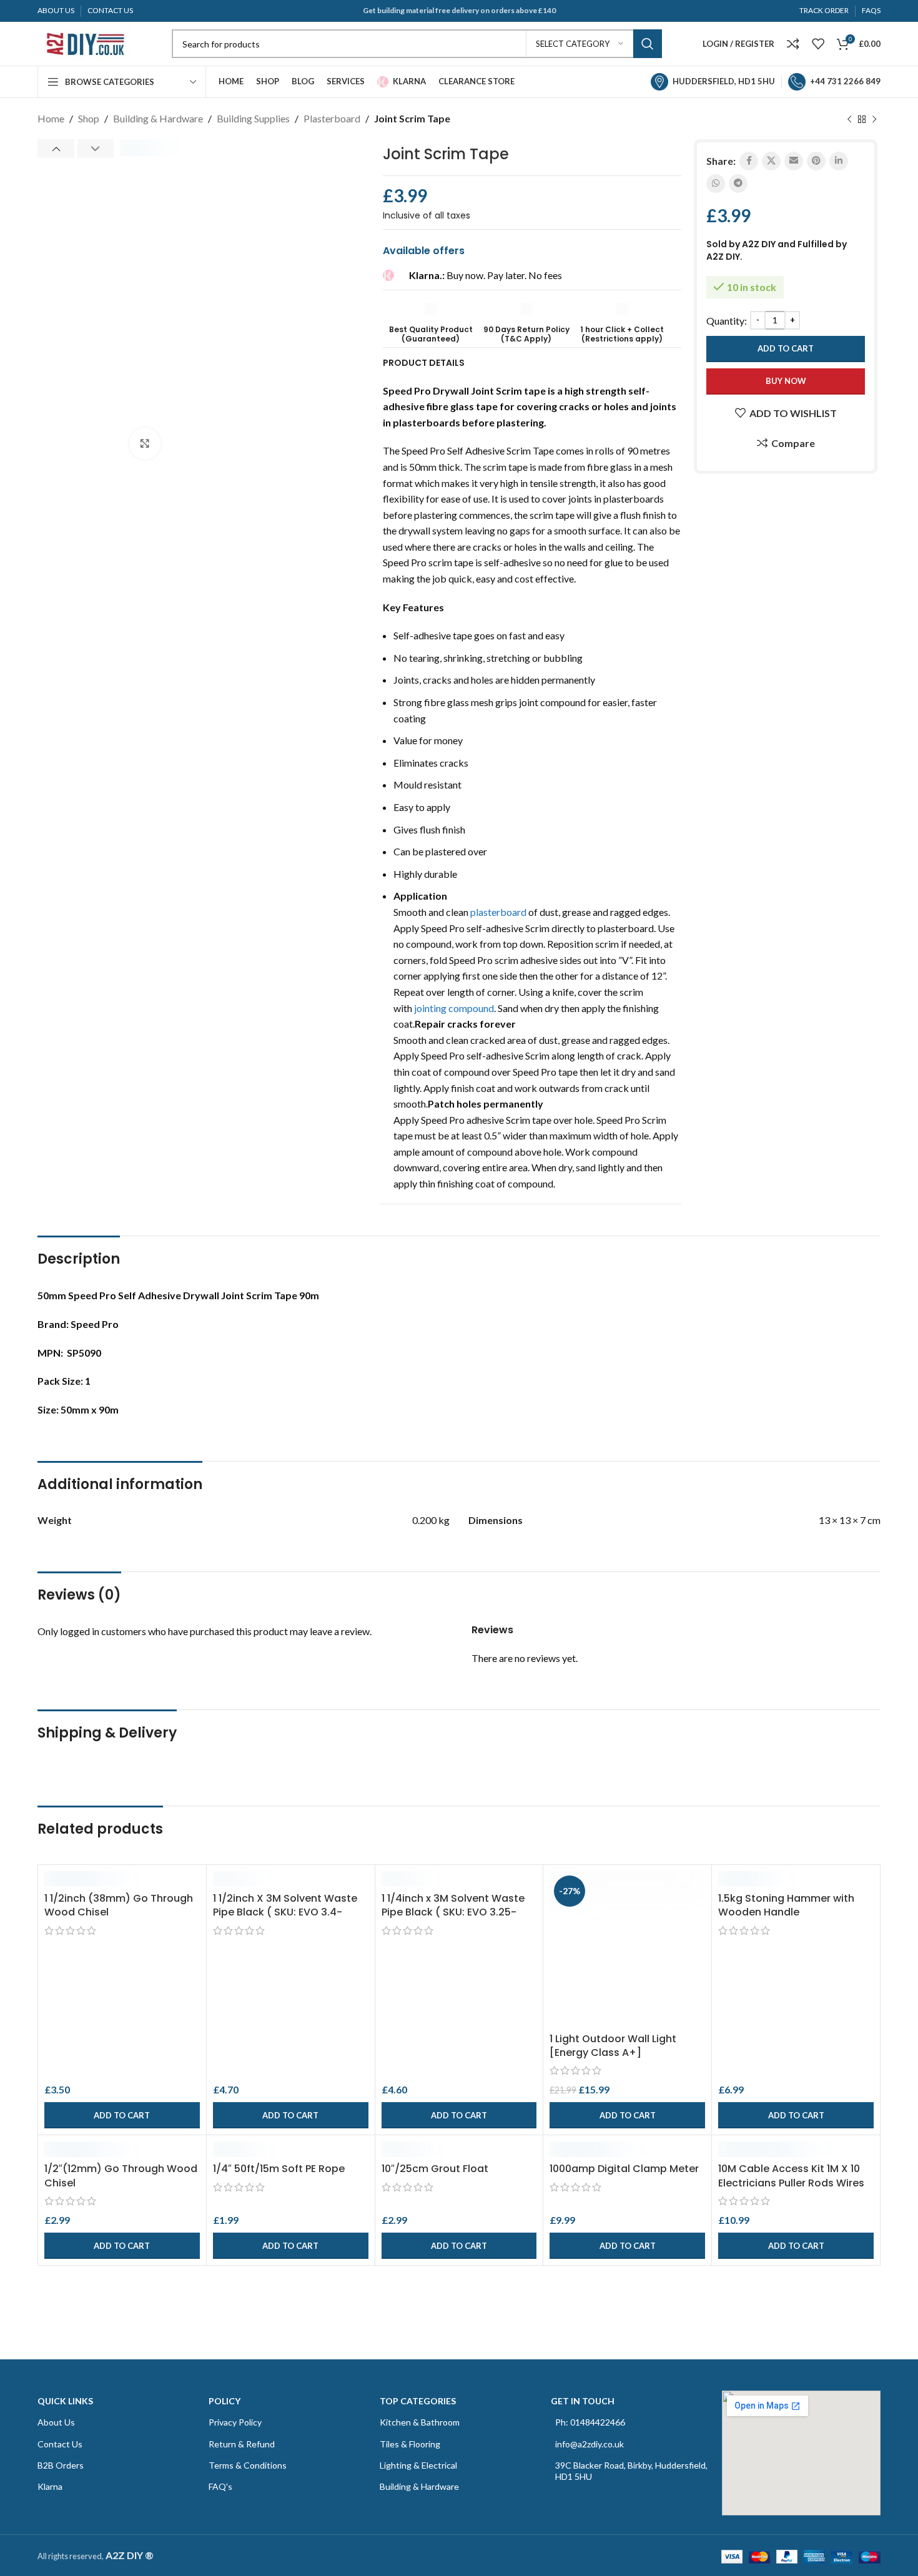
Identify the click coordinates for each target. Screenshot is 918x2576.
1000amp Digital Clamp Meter (624, 2169)
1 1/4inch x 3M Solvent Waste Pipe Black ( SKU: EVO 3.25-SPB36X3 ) (453, 1912)
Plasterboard (332, 118)
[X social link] (771, 161)
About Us (56, 2422)
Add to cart (786, 348)
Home (51, 118)
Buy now (786, 381)
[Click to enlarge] (145, 443)
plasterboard (498, 912)
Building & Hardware (158, 118)
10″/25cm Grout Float (435, 2169)
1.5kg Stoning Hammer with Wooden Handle (786, 1905)
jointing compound (454, 1008)
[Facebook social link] (749, 161)
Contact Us (60, 2444)
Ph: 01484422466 (590, 2422)
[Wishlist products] (818, 44)
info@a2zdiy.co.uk (590, 2444)
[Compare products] (793, 44)
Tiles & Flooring (410, 2444)
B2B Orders (61, 2465)
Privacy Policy (235, 2422)
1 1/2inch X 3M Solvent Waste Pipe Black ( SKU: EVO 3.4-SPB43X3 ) (285, 1912)
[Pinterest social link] (816, 161)
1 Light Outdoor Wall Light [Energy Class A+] (613, 2046)
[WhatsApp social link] (716, 184)
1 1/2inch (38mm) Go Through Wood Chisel (119, 1905)
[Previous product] (849, 120)
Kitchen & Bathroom (420, 2422)
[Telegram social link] (738, 184)
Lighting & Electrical (418, 2465)
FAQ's (220, 2486)
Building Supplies (253, 118)
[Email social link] (794, 161)
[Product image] (122, 1879)
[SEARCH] (648, 44)
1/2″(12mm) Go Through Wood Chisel (121, 2175)
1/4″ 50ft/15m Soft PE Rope (279, 2169)
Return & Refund (242, 2444)
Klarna (50, 2486)
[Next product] (874, 120)
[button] (122, 2115)
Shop (89, 118)
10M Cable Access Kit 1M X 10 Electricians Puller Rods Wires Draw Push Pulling (791, 2183)
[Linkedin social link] (839, 161)
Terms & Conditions (248, 2465)
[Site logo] (84, 42)
